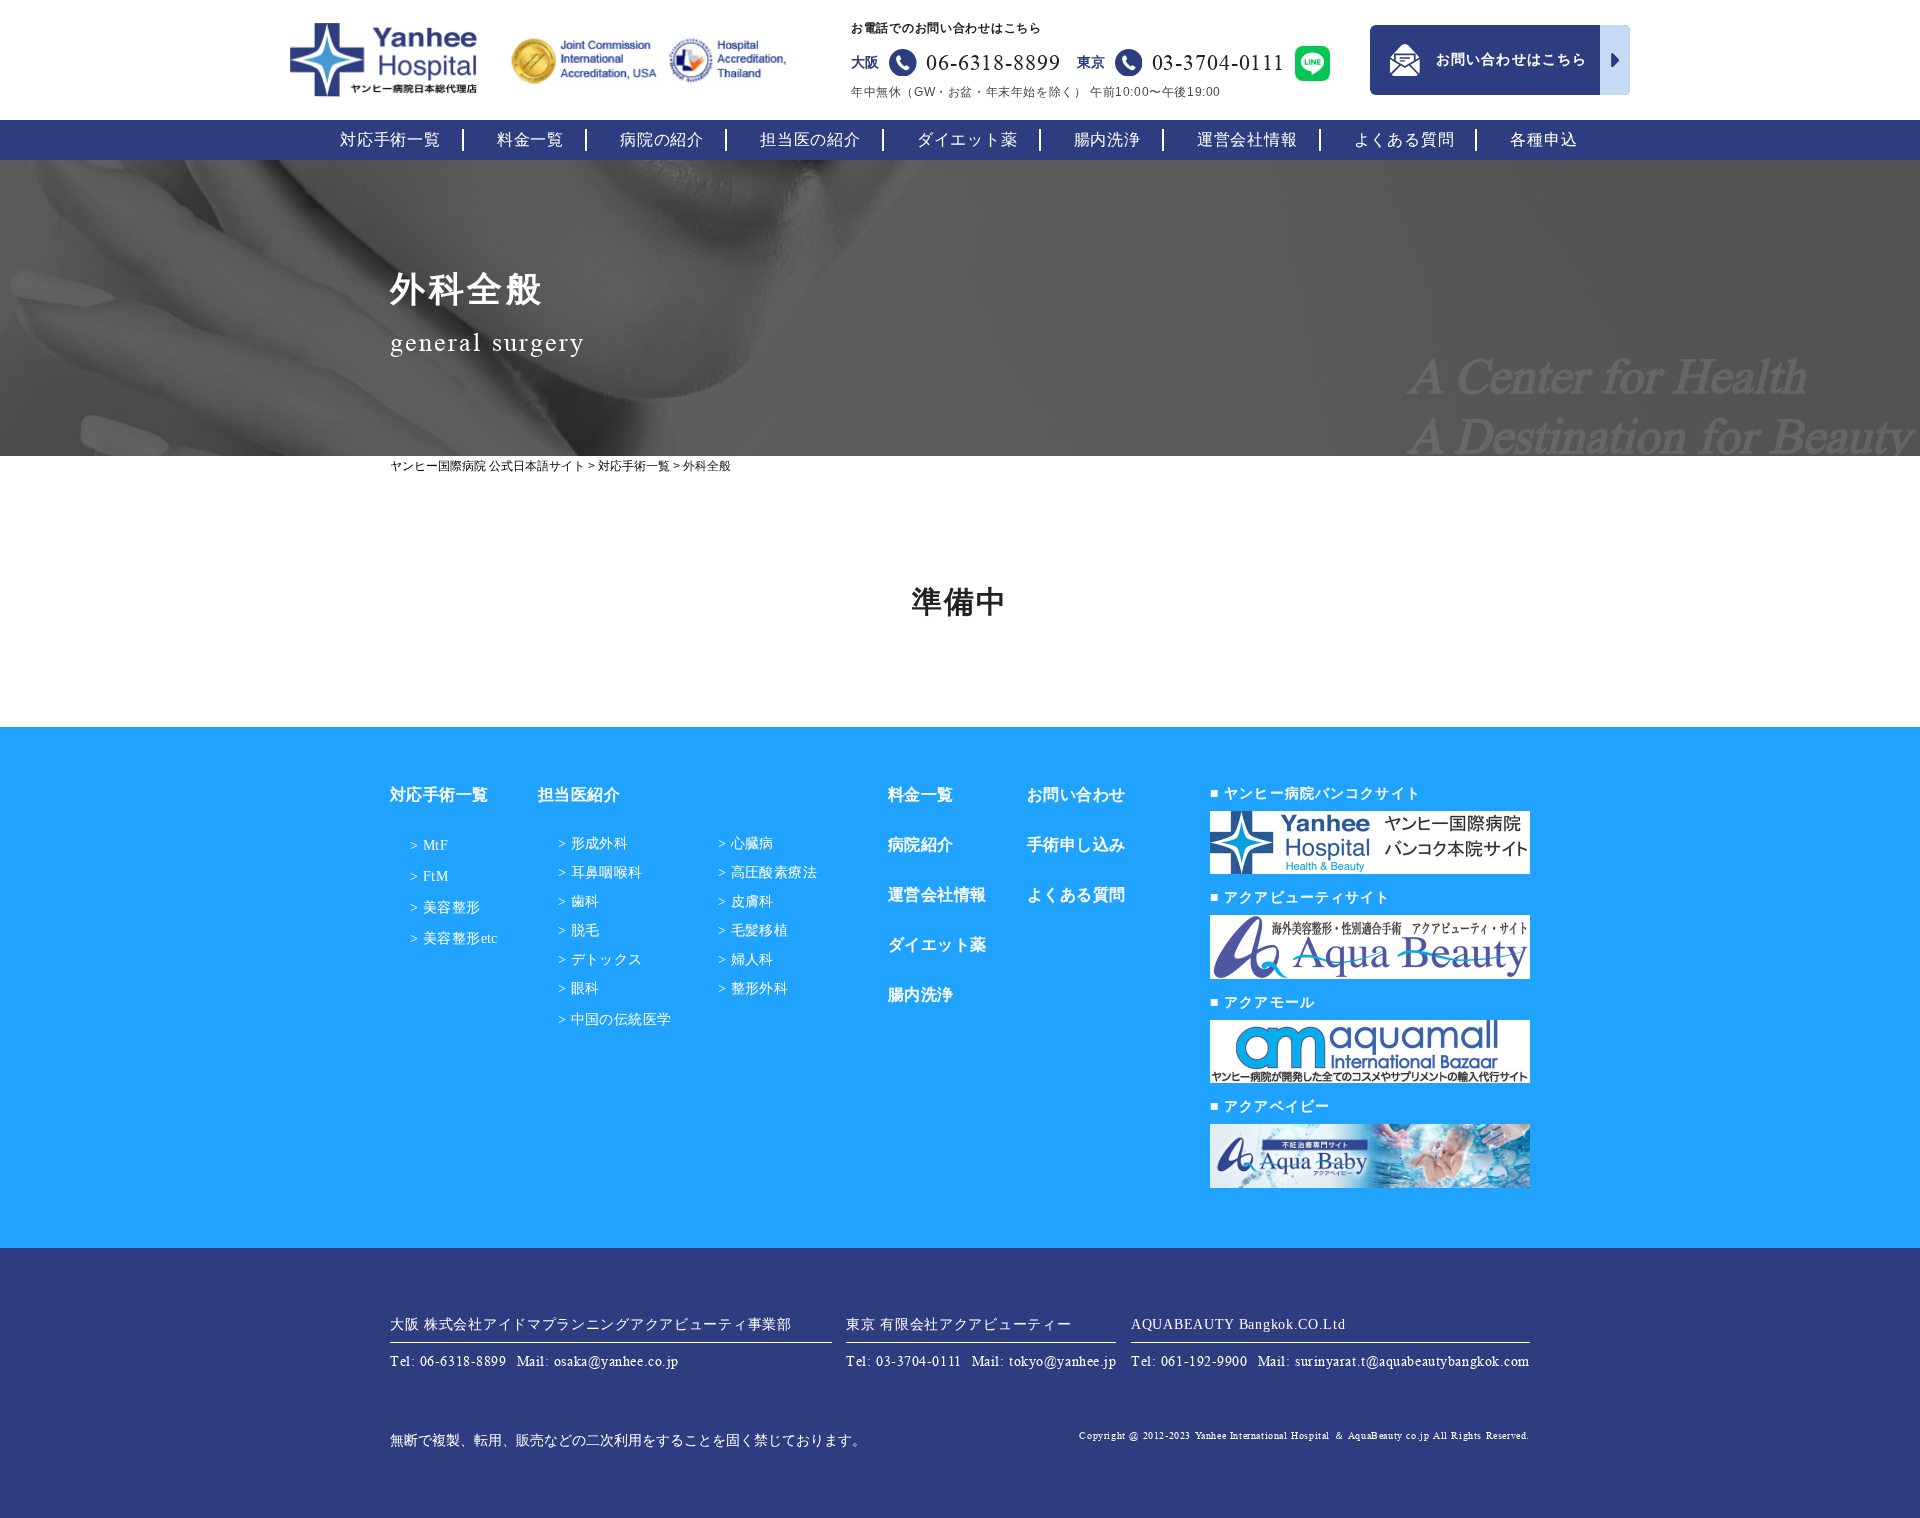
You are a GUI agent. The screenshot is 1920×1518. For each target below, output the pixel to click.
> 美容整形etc (454, 938)
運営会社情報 (1247, 139)
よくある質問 (1404, 139)
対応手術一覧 (390, 139)
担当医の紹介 (810, 139)
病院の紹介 (662, 139)
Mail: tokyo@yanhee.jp (1044, 1361)
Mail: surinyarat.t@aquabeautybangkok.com (1394, 1361)
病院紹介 (921, 844)
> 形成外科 (593, 844)
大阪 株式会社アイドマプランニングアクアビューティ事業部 (591, 1324)
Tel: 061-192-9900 (1189, 1361)
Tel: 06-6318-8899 (448, 1361)
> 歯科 (579, 902)
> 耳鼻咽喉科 (600, 873)
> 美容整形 (445, 907)
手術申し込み (1076, 844)
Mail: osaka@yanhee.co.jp (598, 1361)
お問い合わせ (1076, 794)
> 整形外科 (753, 989)
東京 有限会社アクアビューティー (958, 1324)
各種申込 (1543, 139)
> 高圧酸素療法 (767, 873)
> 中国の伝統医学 (615, 1019)
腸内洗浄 (1107, 139)
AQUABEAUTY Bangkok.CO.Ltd (1238, 1324)
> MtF (429, 845)
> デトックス (600, 960)
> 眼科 (579, 989)
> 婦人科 (746, 960)
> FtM (429, 876)
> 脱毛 (579, 931)
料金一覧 (530, 139)
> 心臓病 (746, 844)
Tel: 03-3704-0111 (904, 1361)
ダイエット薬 (967, 139)
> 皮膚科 (746, 902)
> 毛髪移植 (753, 931)
